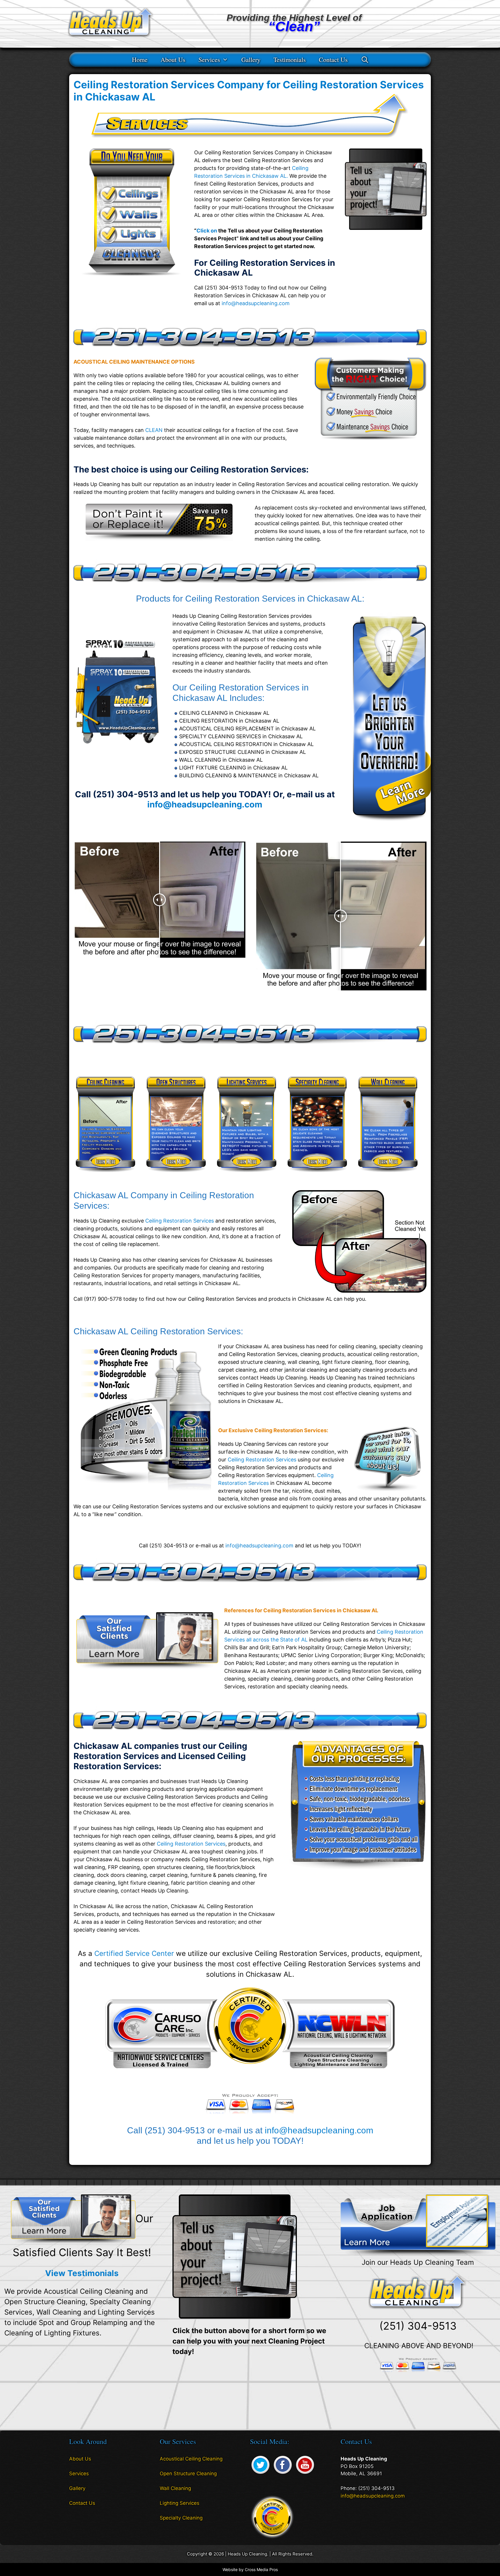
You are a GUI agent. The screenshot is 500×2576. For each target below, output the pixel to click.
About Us (173, 59)
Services (209, 59)
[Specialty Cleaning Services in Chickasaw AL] (317, 1176)
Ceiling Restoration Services (180, 1221)
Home (140, 59)
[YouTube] (305, 2474)
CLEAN (154, 430)
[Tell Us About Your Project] (235, 2256)
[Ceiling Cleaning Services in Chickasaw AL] (105, 1176)
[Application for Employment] (418, 2225)
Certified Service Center (134, 1953)
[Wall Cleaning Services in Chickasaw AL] (388, 1176)
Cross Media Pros (261, 2569)
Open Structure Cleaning (188, 2474)
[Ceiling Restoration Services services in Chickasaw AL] (159, 539)
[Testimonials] (73, 2219)
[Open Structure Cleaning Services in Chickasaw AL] (176, 1176)
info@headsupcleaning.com (256, 303)
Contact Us (333, 59)
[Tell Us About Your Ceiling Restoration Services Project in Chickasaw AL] (386, 228)
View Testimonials (82, 2273)
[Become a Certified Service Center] (272, 2516)
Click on (207, 231)
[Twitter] (260, 2474)
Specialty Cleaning (181, 2518)
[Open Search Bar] (365, 59)
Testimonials (290, 59)
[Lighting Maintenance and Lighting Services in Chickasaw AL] (247, 1176)
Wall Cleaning (175, 2488)
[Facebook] (283, 2474)
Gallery (251, 59)
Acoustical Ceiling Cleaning (191, 2459)
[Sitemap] (73, 2520)
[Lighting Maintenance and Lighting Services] (388, 823)
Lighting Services (180, 2503)
